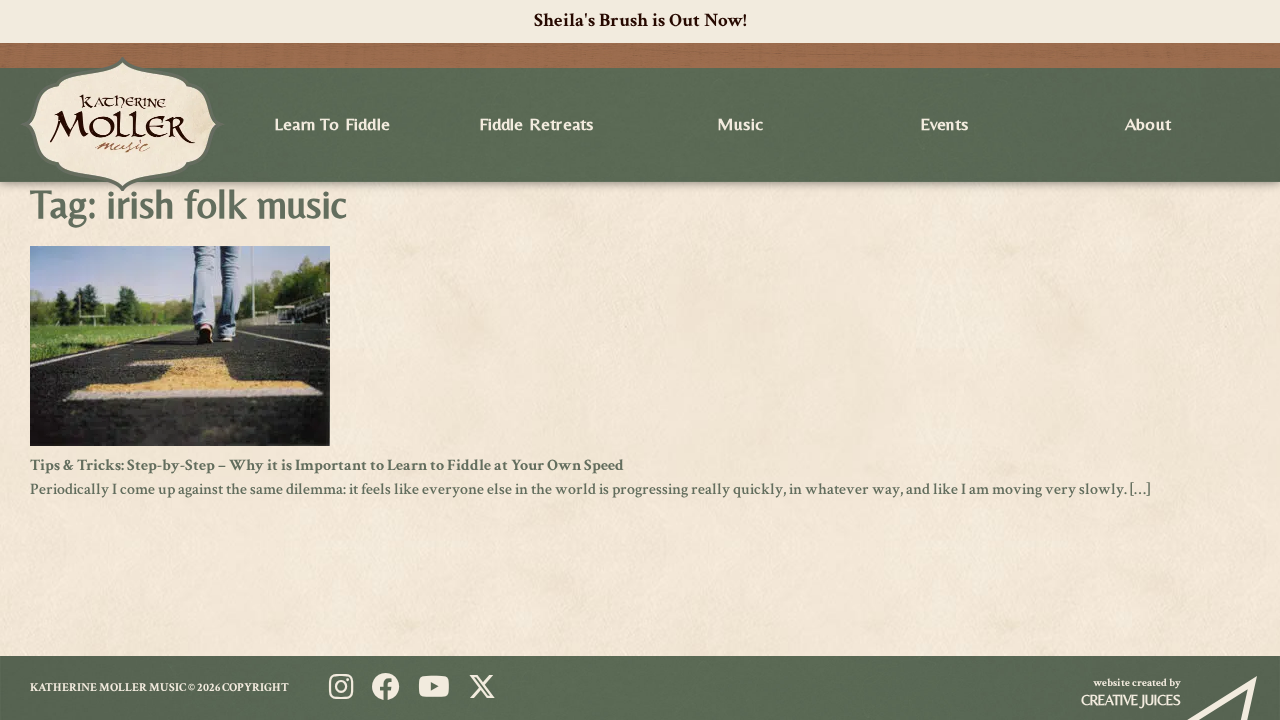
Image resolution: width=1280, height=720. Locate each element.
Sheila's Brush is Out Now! (640, 20)
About (1148, 123)
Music (740, 123)
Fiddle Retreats (536, 123)
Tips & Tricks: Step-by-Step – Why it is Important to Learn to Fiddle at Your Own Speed (327, 465)
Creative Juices (1131, 700)
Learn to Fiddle (332, 123)
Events (944, 123)
